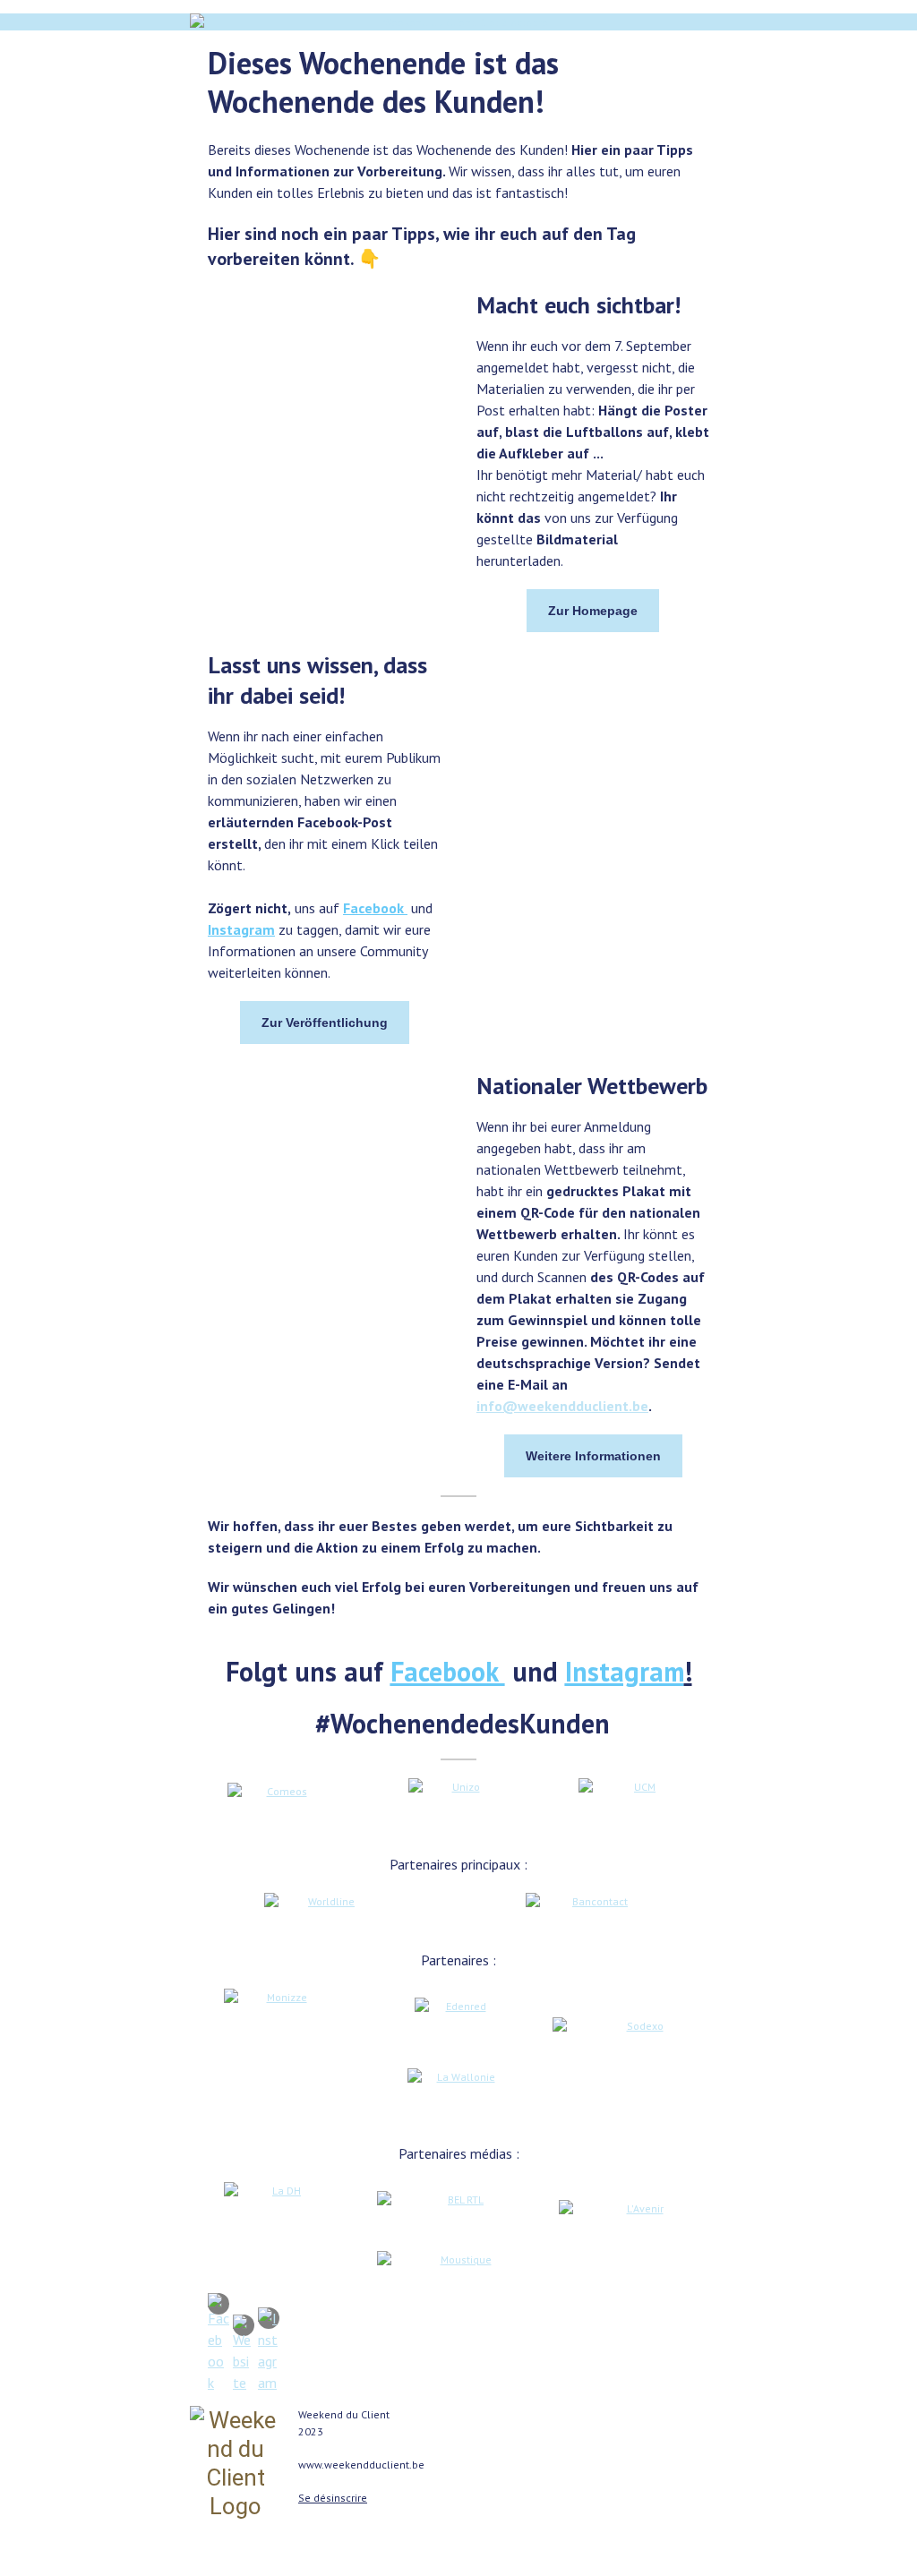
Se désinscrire (333, 2498)
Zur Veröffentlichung (325, 1023)
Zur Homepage (593, 611)
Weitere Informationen (593, 1456)
